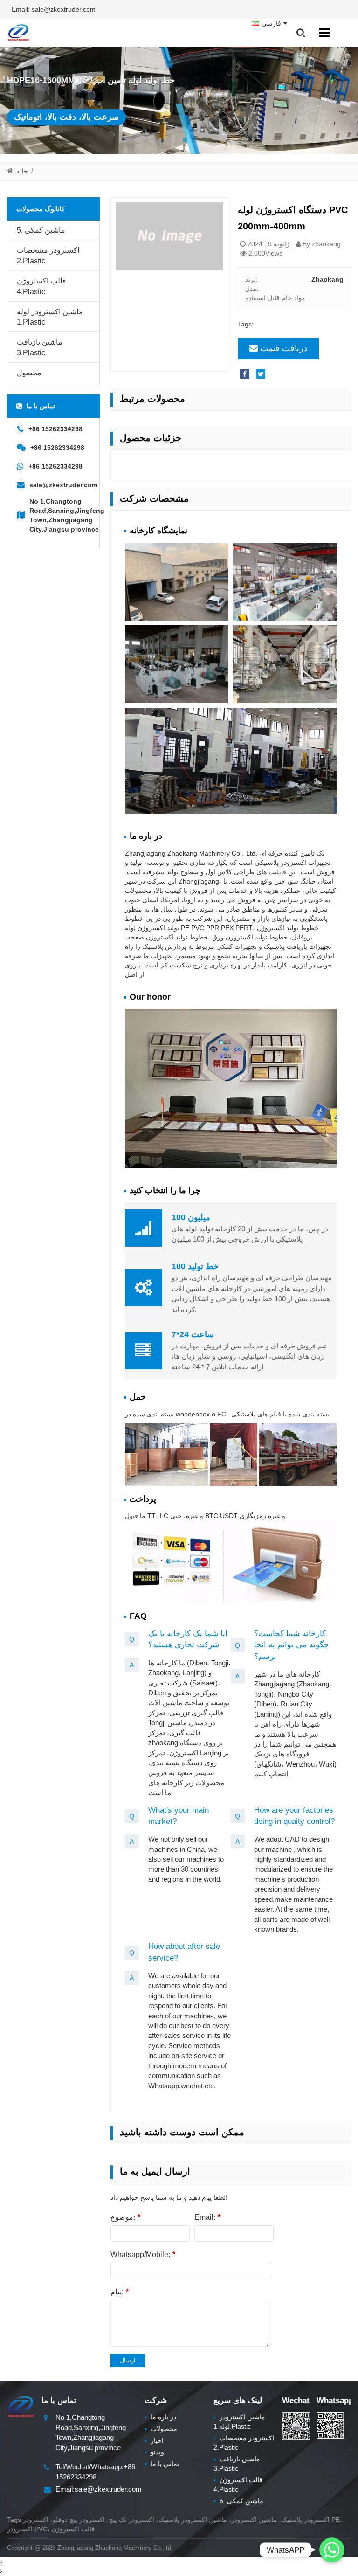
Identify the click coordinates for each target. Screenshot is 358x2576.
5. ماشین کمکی (41, 230)
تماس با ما (162, 2464)
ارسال (128, 2360)
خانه (22, 171)
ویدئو (154, 2452)
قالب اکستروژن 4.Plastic (41, 286)
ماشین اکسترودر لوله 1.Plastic (50, 317)
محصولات (161, 2429)
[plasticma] (18, 33)
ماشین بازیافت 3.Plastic (40, 347)
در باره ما (160, 2417)
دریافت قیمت (284, 348)
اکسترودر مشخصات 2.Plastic (48, 256)
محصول (29, 373)
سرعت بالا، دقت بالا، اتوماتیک (66, 117)
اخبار (154, 2440)
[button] (185, 140)
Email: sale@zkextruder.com (54, 9)
